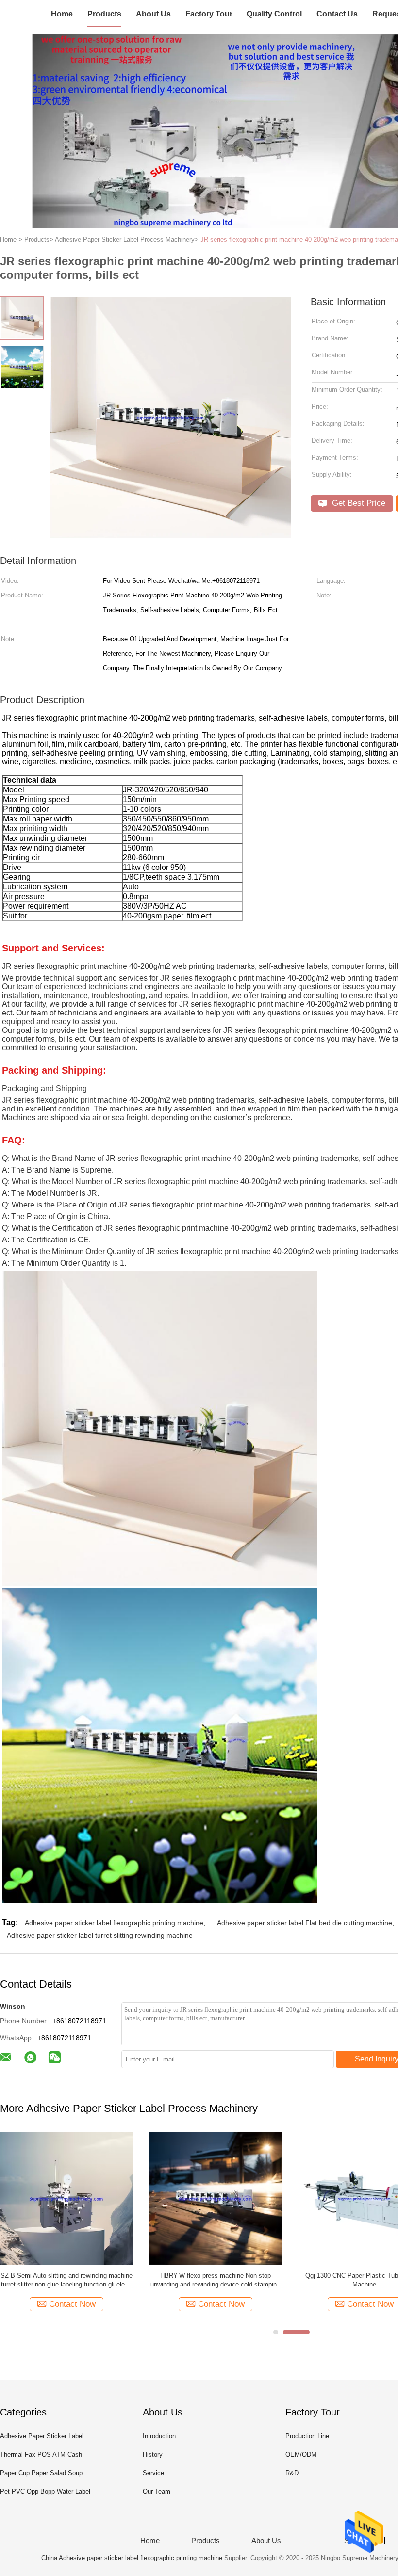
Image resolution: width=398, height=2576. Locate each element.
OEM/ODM (301, 2455)
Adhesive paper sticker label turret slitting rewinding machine (100, 1935)
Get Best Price (357, 503)
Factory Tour (209, 14)
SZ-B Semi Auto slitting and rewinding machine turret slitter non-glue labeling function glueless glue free (66, 2280)
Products (104, 14)
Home (62, 14)
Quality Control (274, 14)
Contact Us (337, 14)
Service (153, 2473)
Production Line (307, 2436)
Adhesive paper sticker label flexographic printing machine (114, 1923)
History (153, 2455)
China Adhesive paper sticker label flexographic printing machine (132, 2558)
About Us (153, 14)
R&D (292, 2473)
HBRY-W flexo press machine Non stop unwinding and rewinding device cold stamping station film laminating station (215, 2280)
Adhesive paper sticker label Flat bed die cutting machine (305, 1923)
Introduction (159, 2436)
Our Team (157, 2491)
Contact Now (72, 2304)
